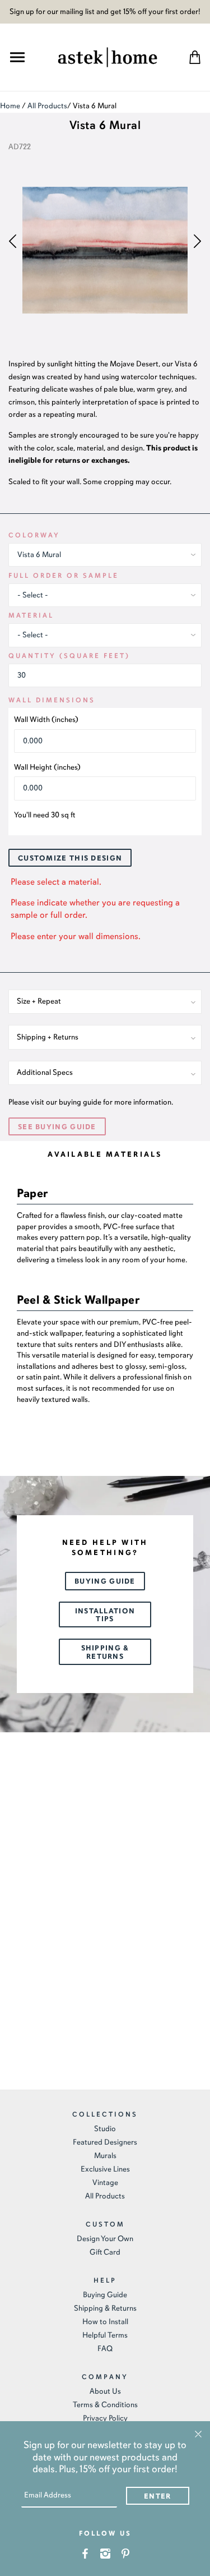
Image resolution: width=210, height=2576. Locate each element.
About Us (105, 2391)
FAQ (105, 2349)
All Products (47, 106)
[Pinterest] (125, 2553)
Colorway (34, 535)
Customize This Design (70, 858)
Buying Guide (105, 1581)
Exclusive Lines (105, 2169)
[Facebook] (85, 2553)
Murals (105, 2156)
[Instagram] (105, 2553)
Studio (105, 2129)
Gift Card (105, 2252)
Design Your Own (105, 2239)
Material (31, 615)
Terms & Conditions (105, 2405)
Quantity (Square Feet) (69, 656)
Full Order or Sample (64, 576)
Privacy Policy (105, 2418)
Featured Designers (105, 2142)
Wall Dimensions (52, 700)
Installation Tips (105, 1615)
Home (10, 106)
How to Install (105, 2322)
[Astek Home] (108, 56)
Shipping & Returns (105, 1652)
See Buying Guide (57, 1127)
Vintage (105, 2182)
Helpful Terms (105, 2335)
